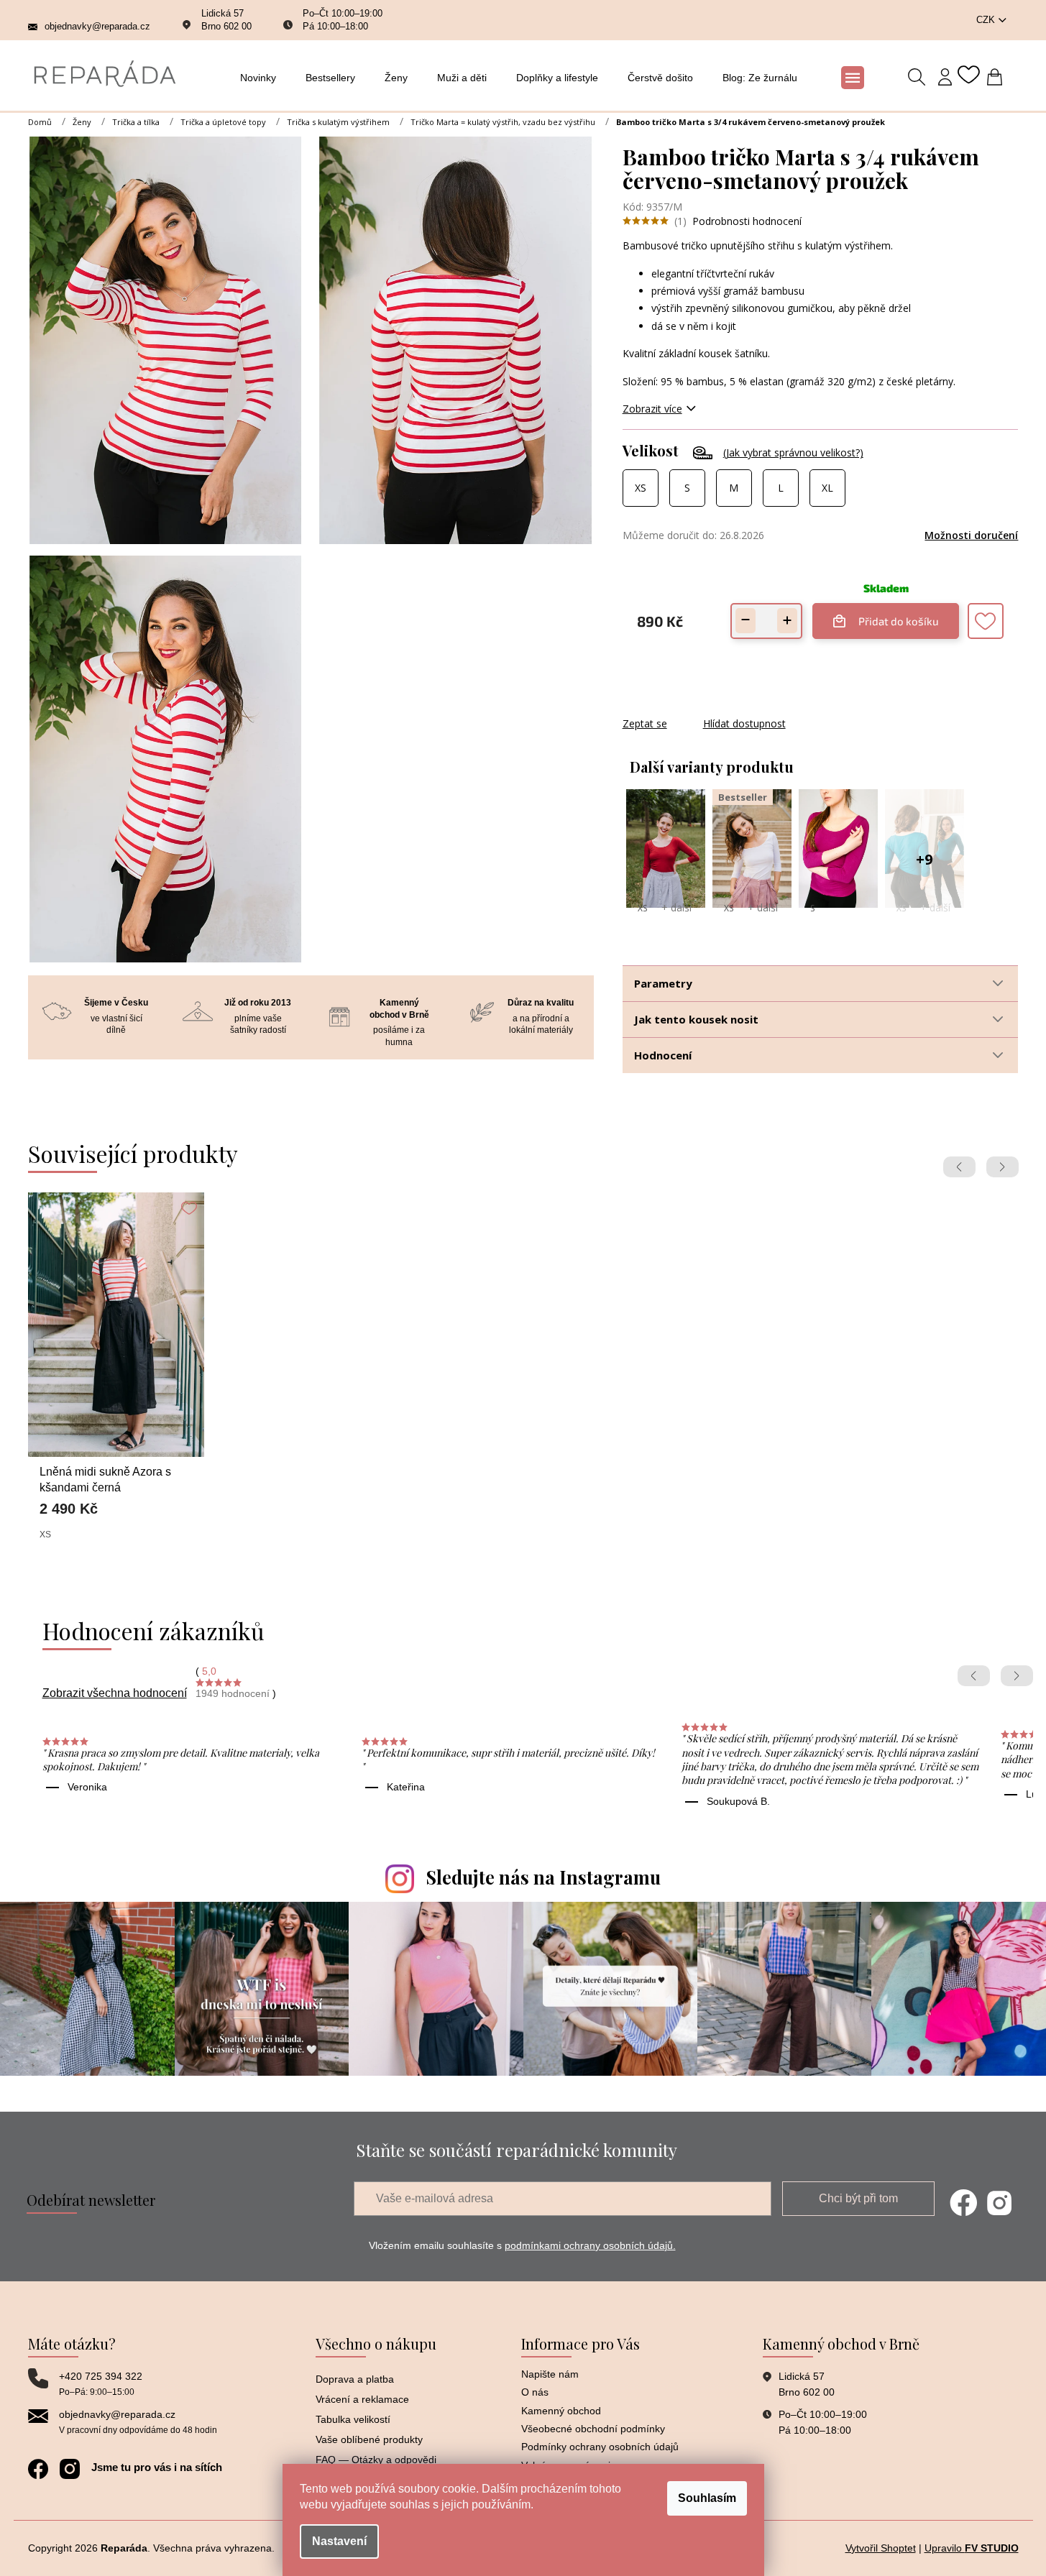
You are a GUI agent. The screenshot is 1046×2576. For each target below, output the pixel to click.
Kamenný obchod (561, 2411)
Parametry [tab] (663, 983)
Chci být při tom (858, 2198)
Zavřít (700, 709)
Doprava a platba (355, 2379)
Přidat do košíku (899, 615)
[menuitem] (262, 78)
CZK (987, 20)
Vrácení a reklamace (362, 2399)
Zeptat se (645, 723)
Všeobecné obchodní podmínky (593, 2429)
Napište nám (550, 2374)
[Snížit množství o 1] (745, 621)
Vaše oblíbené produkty (369, 2439)
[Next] (1003, 1167)
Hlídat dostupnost (744, 723)
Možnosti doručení (971, 535)
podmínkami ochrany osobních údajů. (590, 2245)
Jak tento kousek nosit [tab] (696, 1019)
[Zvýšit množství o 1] (787, 621)
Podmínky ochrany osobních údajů (600, 2447)
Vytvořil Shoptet (881, 2548)
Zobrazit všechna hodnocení (115, 1693)
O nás (535, 2392)
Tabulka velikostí (353, 2419)
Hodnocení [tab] (663, 1055)
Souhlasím (707, 2498)
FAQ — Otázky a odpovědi (376, 2460)
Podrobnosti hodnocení (747, 221)
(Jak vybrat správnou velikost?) (793, 452)
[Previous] (959, 1167)
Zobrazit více (652, 409)
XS (642, 908)
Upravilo (972, 2548)
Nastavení (339, 2541)
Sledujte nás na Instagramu (543, 1877)
